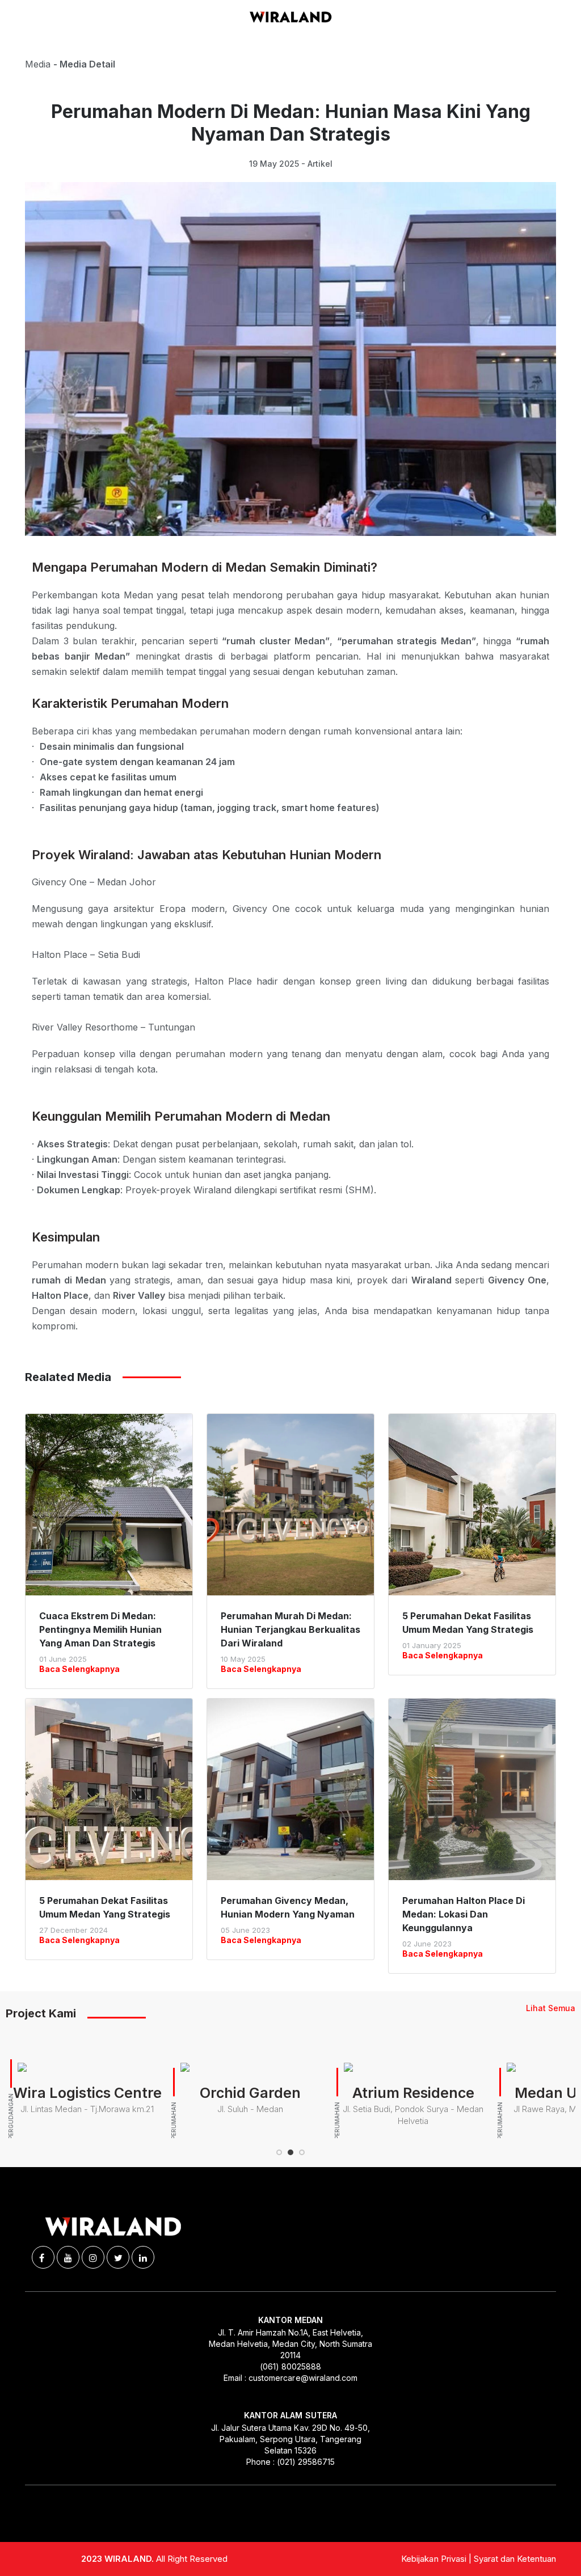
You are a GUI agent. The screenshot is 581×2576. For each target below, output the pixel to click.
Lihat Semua (551, 2008)
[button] (279, 2152)
